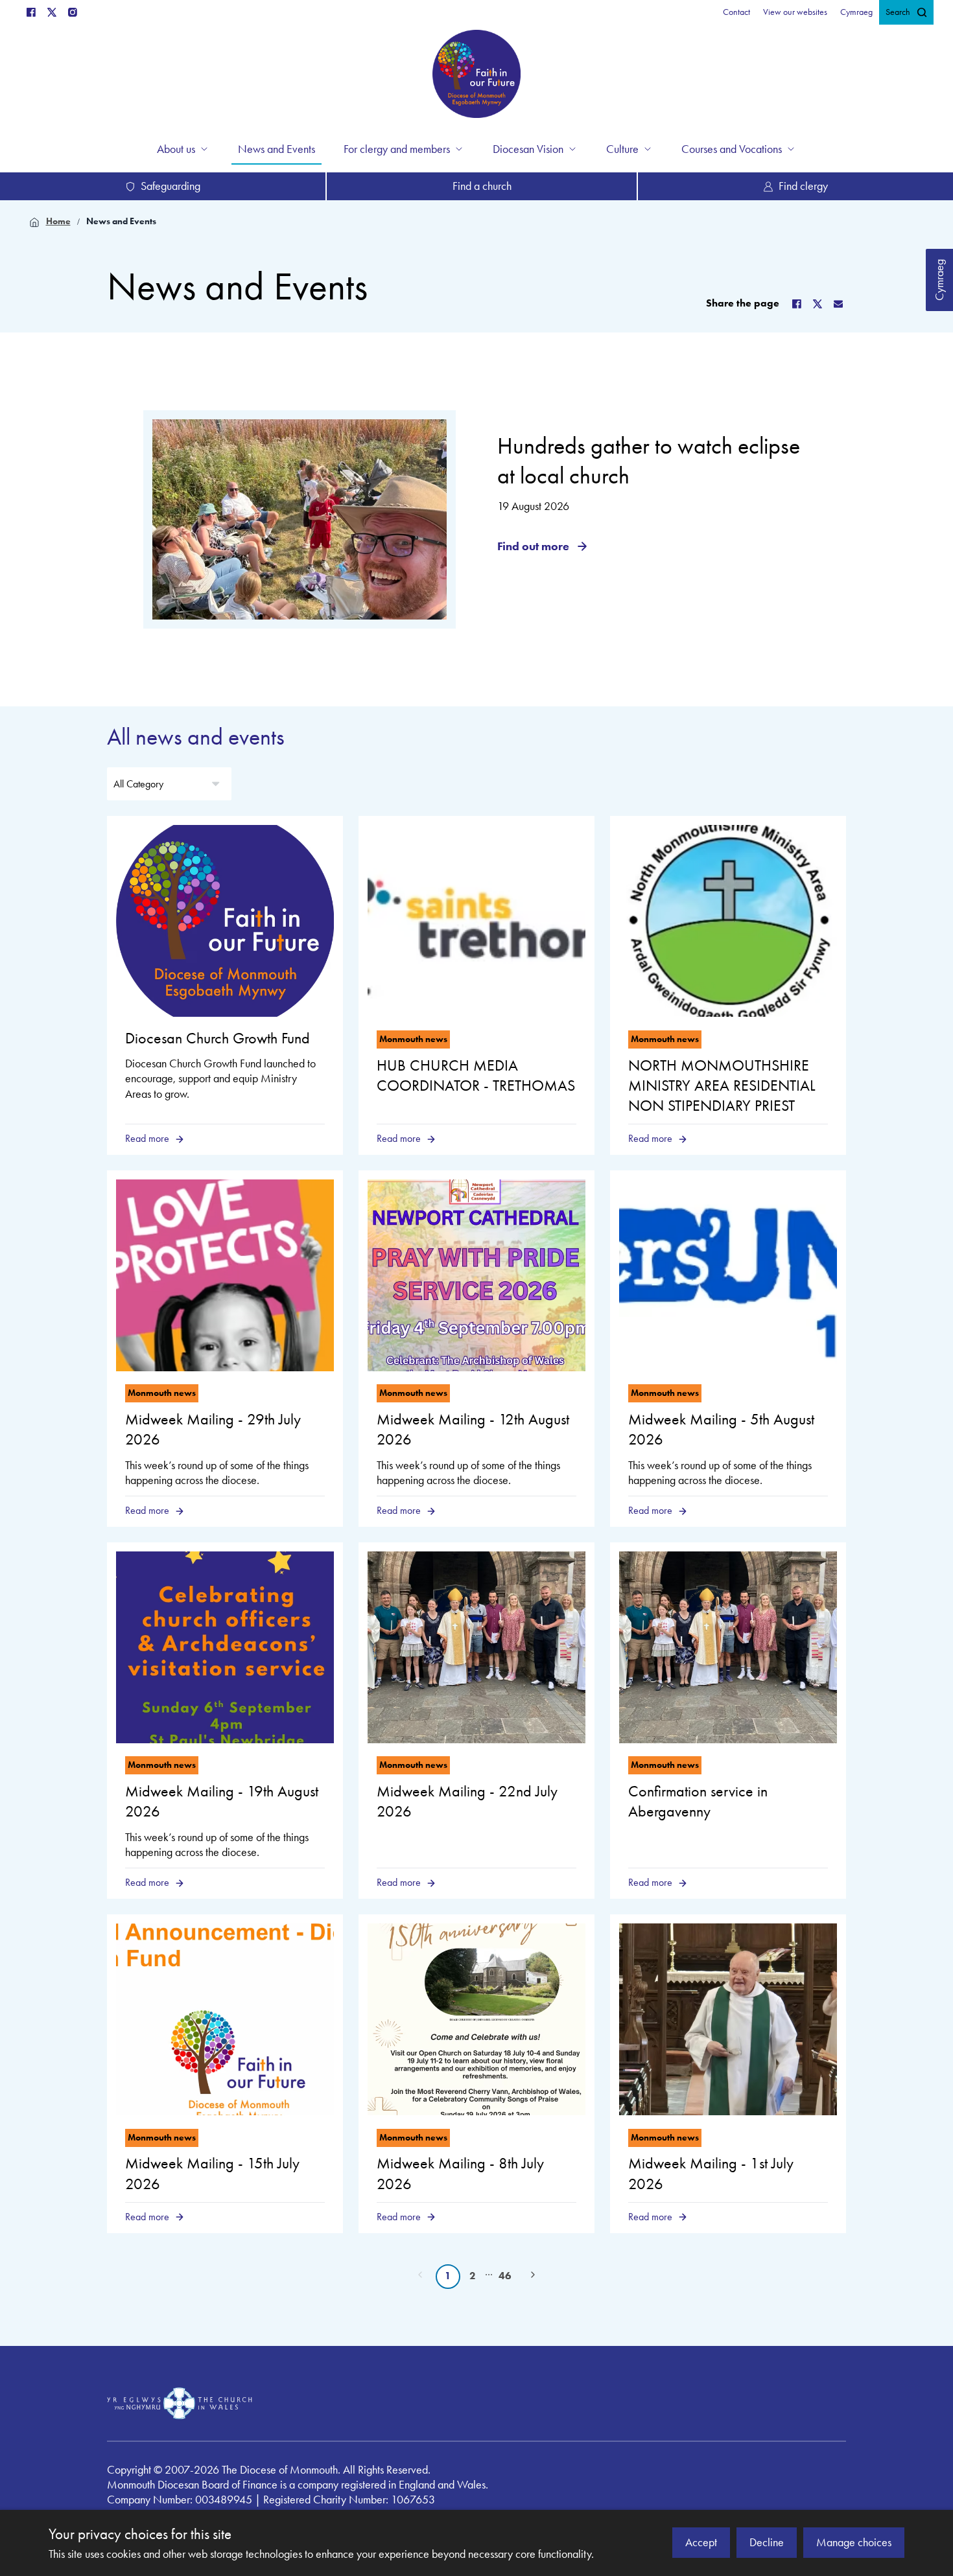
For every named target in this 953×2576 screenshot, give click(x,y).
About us (176, 149)
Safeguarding (171, 186)
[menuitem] (736, 12)
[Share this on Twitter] (818, 304)
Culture (622, 149)
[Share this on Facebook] (797, 304)
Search (898, 12)
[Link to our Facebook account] (31, 12)
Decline (767, 2542)
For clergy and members (397, 149)
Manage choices (854, 2542)
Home (58, 221)
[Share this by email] (838, 304)
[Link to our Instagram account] (73, 12)
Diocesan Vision (528, 149)
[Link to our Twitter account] (52, 12)
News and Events (121, 221)
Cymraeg (939, 280)
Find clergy (803, 186)
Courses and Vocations (732, 149)
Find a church (482, 186)
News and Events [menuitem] (276, 149)
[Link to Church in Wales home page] (180, 2404)
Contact (736, 12)
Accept (701, 2542)
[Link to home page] (476, 76)
